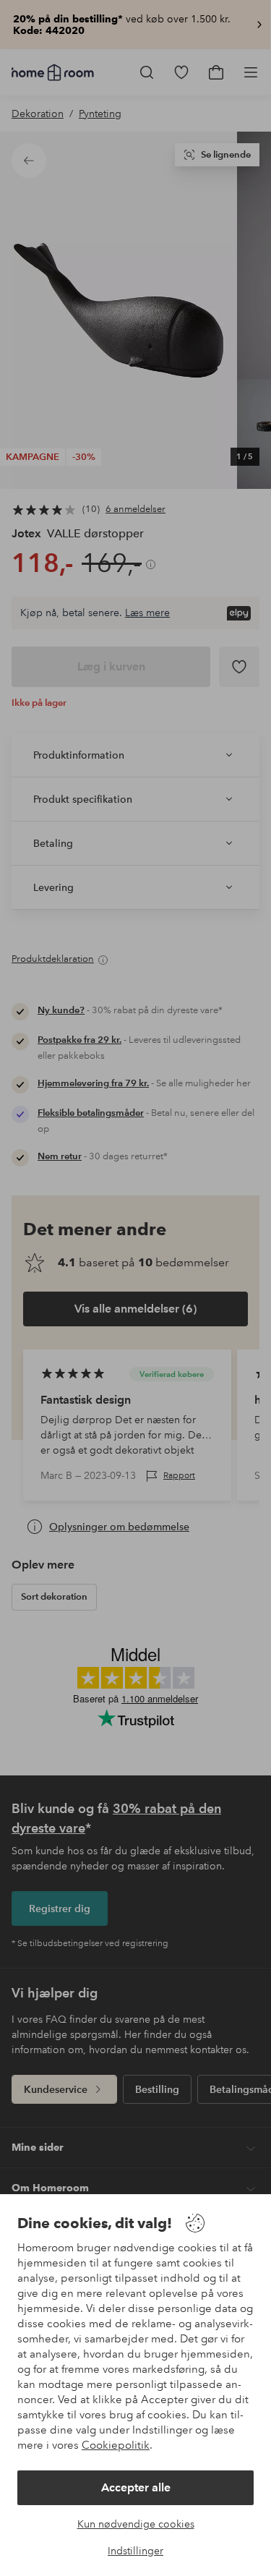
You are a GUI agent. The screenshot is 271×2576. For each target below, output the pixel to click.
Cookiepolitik (116, 2445)
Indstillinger (135, 2551)
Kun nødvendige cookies (136, 2524)
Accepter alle (136, 2487)
